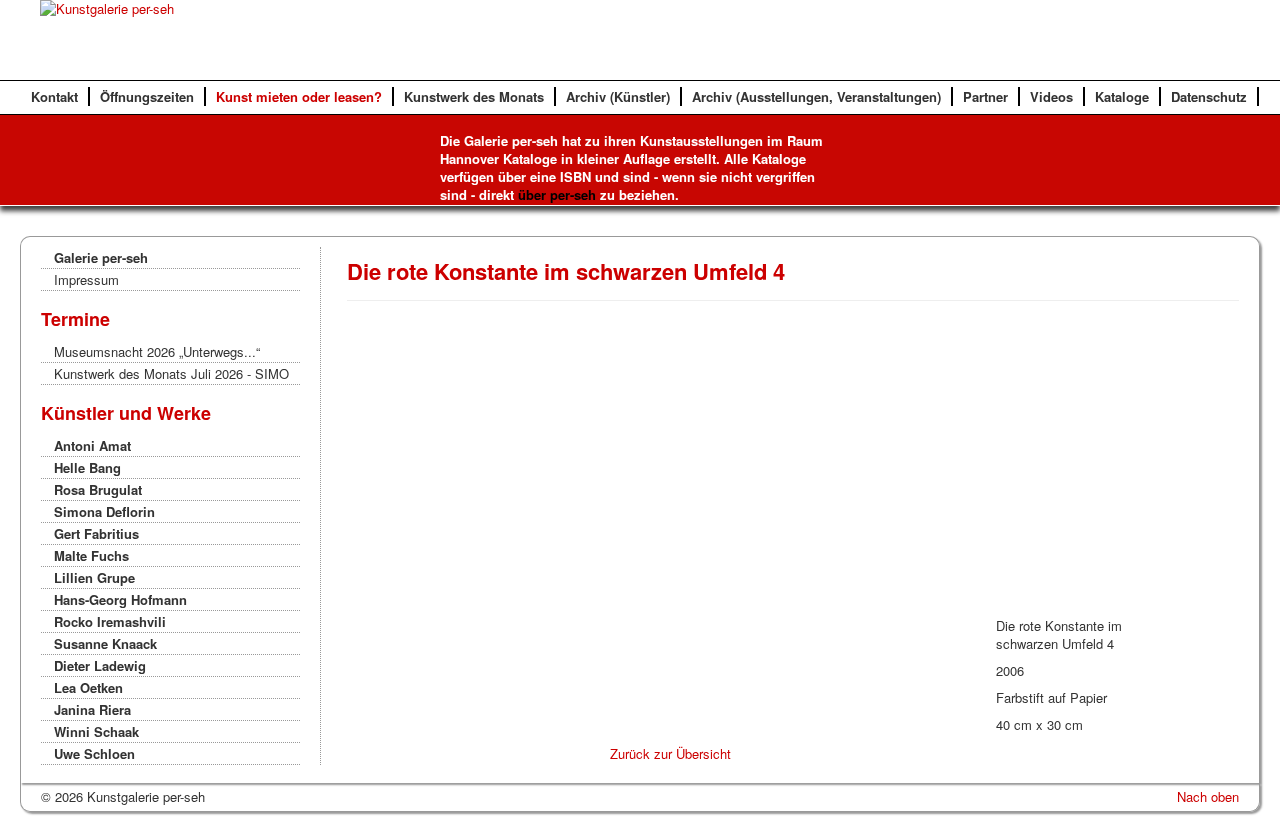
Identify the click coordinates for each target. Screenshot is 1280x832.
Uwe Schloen (94, 753)
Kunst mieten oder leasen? (299, 96)
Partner (985, 96)
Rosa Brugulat (98, 489)
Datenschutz (1209, 96)
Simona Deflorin (104, 511)
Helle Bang (87, 467)
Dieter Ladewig (100, 665)
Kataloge (1122, 96)
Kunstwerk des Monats (474, 96)
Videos (1051, 96)
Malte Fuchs (91, 555)
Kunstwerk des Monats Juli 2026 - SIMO (171, 373)
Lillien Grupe (94, 577)
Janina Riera (92, 709)
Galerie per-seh (101, 257)
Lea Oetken (88, 687)
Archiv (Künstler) (618, 96)
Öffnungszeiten (147, 96)
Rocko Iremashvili (110, 621)
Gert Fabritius (96, 533)
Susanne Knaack (105, 643)
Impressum (86, 279)
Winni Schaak (96, 731)
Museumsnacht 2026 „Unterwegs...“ (157, 351)
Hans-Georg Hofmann (120, 599)
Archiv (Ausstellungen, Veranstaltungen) (816, 96)
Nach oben (1208, 796)
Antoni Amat (92, 445)
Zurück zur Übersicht (670, 753)
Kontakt (54, 96)
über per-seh (557, 194)
